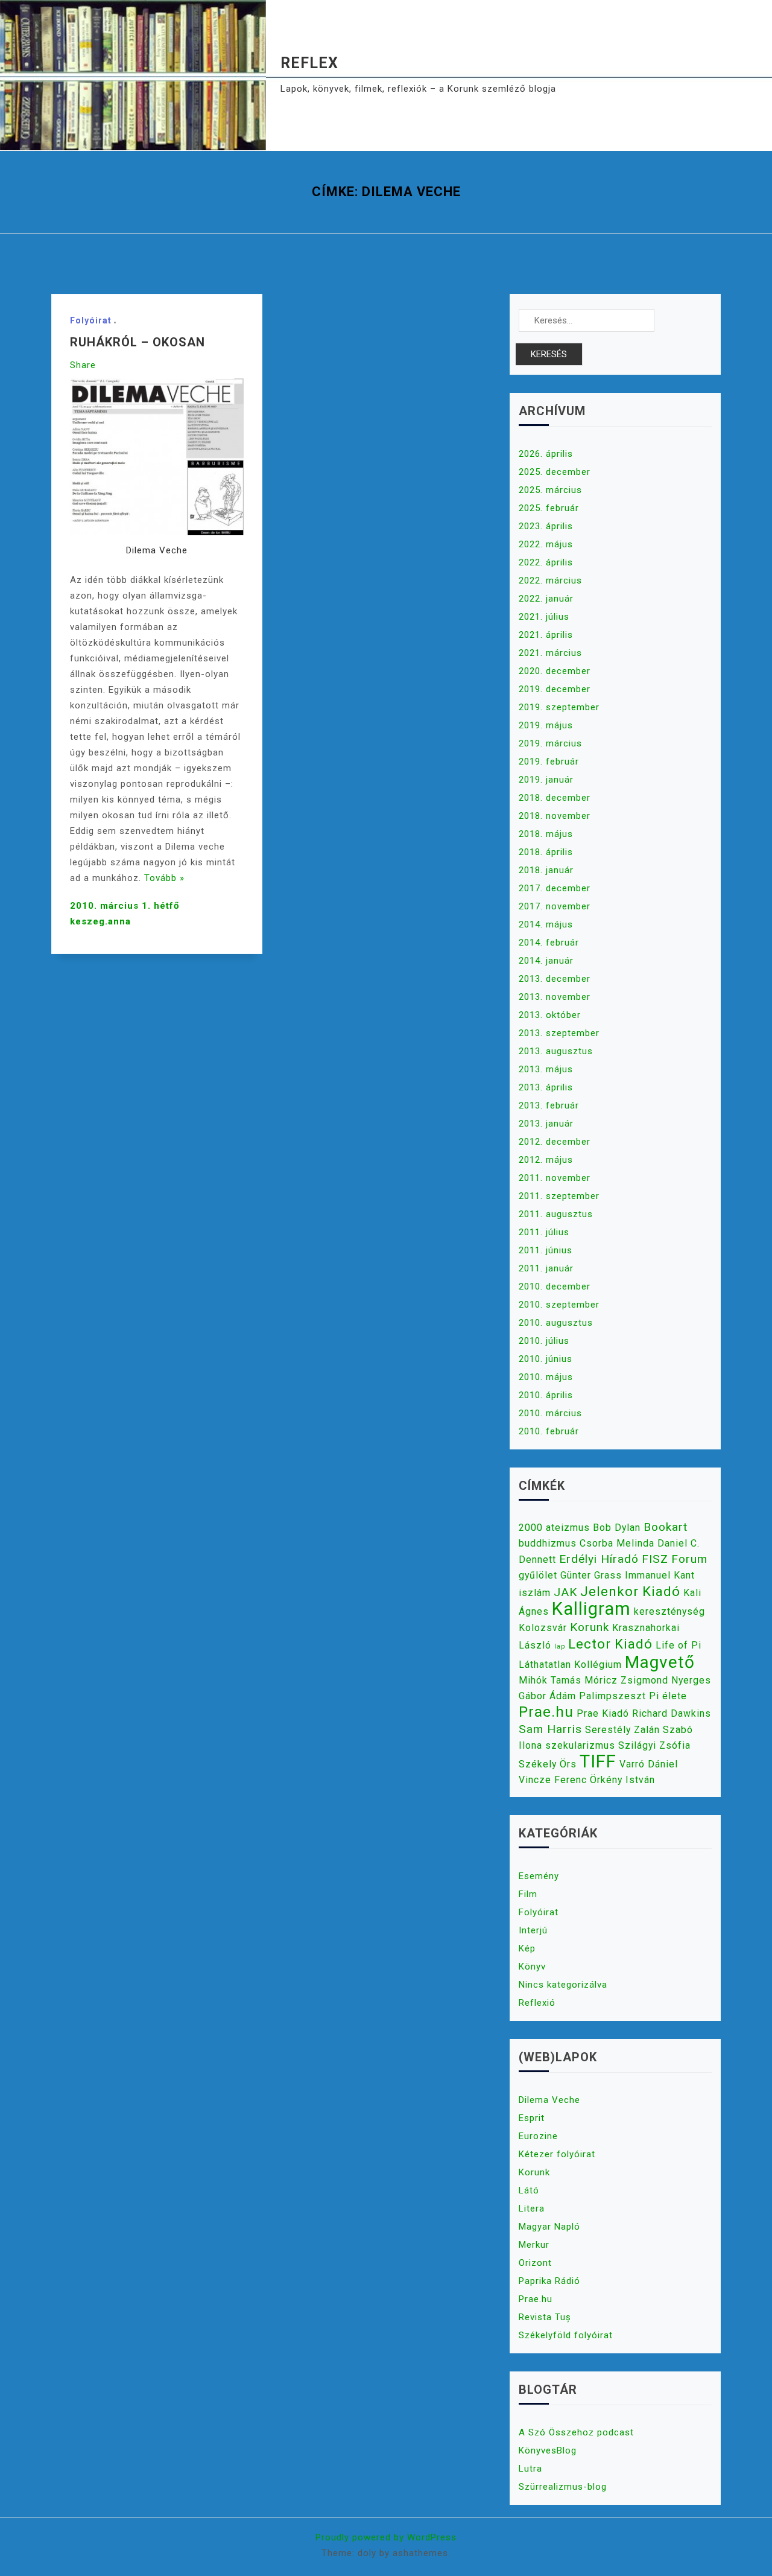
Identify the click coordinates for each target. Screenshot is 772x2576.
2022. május (546, 544)
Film (528, 1894)
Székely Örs (548, 1764)
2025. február (549, 508)
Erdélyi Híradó (599, 1559)
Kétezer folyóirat (557, 2154)
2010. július (544, 1341)
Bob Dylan (617, 1528)
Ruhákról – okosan (138, 342)
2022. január (546, 599)
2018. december (555, 798)
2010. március (550, 1413)
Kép (527, 1948)
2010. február (549, 1431)
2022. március (550, 580)
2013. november (555, 997)
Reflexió (537, 2003)
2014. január (546, 961)
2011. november (555, 1178)
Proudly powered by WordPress (386, 2537)
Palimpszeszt (612, 1696)
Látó (529, 2190)
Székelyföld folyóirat (566, 2335)
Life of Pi (679, 1645)
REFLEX (309, 63)
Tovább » (164, 878)
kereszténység (669, 1611)
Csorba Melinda (617, 1543)
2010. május (546, 1377)
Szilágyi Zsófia (654, 1745)
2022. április (546, 562)
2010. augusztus (556, 1323)
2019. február (549, 762)
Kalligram (591, 1609)
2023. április (546, 526)
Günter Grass (591, 1575)
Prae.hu (546, 1712)
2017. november (555, 906)
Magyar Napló (549, 2227)
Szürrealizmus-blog (563, 2487)
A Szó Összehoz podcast (576, 2432)
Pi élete (668, 1696)
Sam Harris (550, 1729)
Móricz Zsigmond (626, 1680)
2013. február (549, 1105)
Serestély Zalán (622, 1730)
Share (83, 365)
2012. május (546, 1160)
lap (560, 1646)
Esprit (532, 2118)
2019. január (546, 780)
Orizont (535, 2263)
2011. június (546, 1250)
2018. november (555, 816)
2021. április (546, 635)
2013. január (546, 1124)
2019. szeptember (559, 707)
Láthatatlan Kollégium (570, 1665)
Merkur (534, 2245)
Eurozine (538, 2136)
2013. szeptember (559, 1033)
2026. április (546, 454)
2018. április (546, 852)
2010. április (546, 1395)
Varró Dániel (649, 1764)
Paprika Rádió (549, 2281)
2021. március (550, 653)
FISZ (655, 1559)
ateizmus (568, 1528)
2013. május (546, 1069)
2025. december (555, 472)
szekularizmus (580, 1745)
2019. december (555, 689)
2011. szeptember (559, 1196)
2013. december (555, 979)
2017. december (555, 888)
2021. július (544, 617)
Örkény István (622, 1780)
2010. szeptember (559, 1305)
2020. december (555, 671)
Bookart (666, 1527)
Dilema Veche (549, 2100)
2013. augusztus (556, 1051)
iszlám (535, 1593)
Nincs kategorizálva (563, 1985)
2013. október (550, 1015)
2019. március (550, 743)
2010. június (546, 1359)
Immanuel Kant (660, 1575)
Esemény (539, 1876)
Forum (689, 1559)
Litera (532, 2209)
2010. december (555, 1286)
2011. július (544, 1232)
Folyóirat (91, 320)
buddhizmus (548, 1543)
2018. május (546, 834)
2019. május (546, 725)
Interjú (533, 1930)
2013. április (546, 1087)
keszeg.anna (100, 921)
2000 (531, 1528)
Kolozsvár (543, 1628)
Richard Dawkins (672, 1713)
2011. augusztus (556, 1214)
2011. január (546, 1268)
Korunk (590, 1627)
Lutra (530, 2469)
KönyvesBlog (548, 2450)
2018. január (546, 870)
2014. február (549, 943)
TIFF (598, 1761)
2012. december (555, 1142)
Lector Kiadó (610, 1644)
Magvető (660, 1662)
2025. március (550, 490)
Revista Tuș (545, 2317)
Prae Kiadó (603, 1713)
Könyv (532, 1967)
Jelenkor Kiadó (630, 1591)
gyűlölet (538, 1575)
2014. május (546, 924)
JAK (565, 1592)
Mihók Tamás (550, 1680)
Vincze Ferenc (553, 1780)
